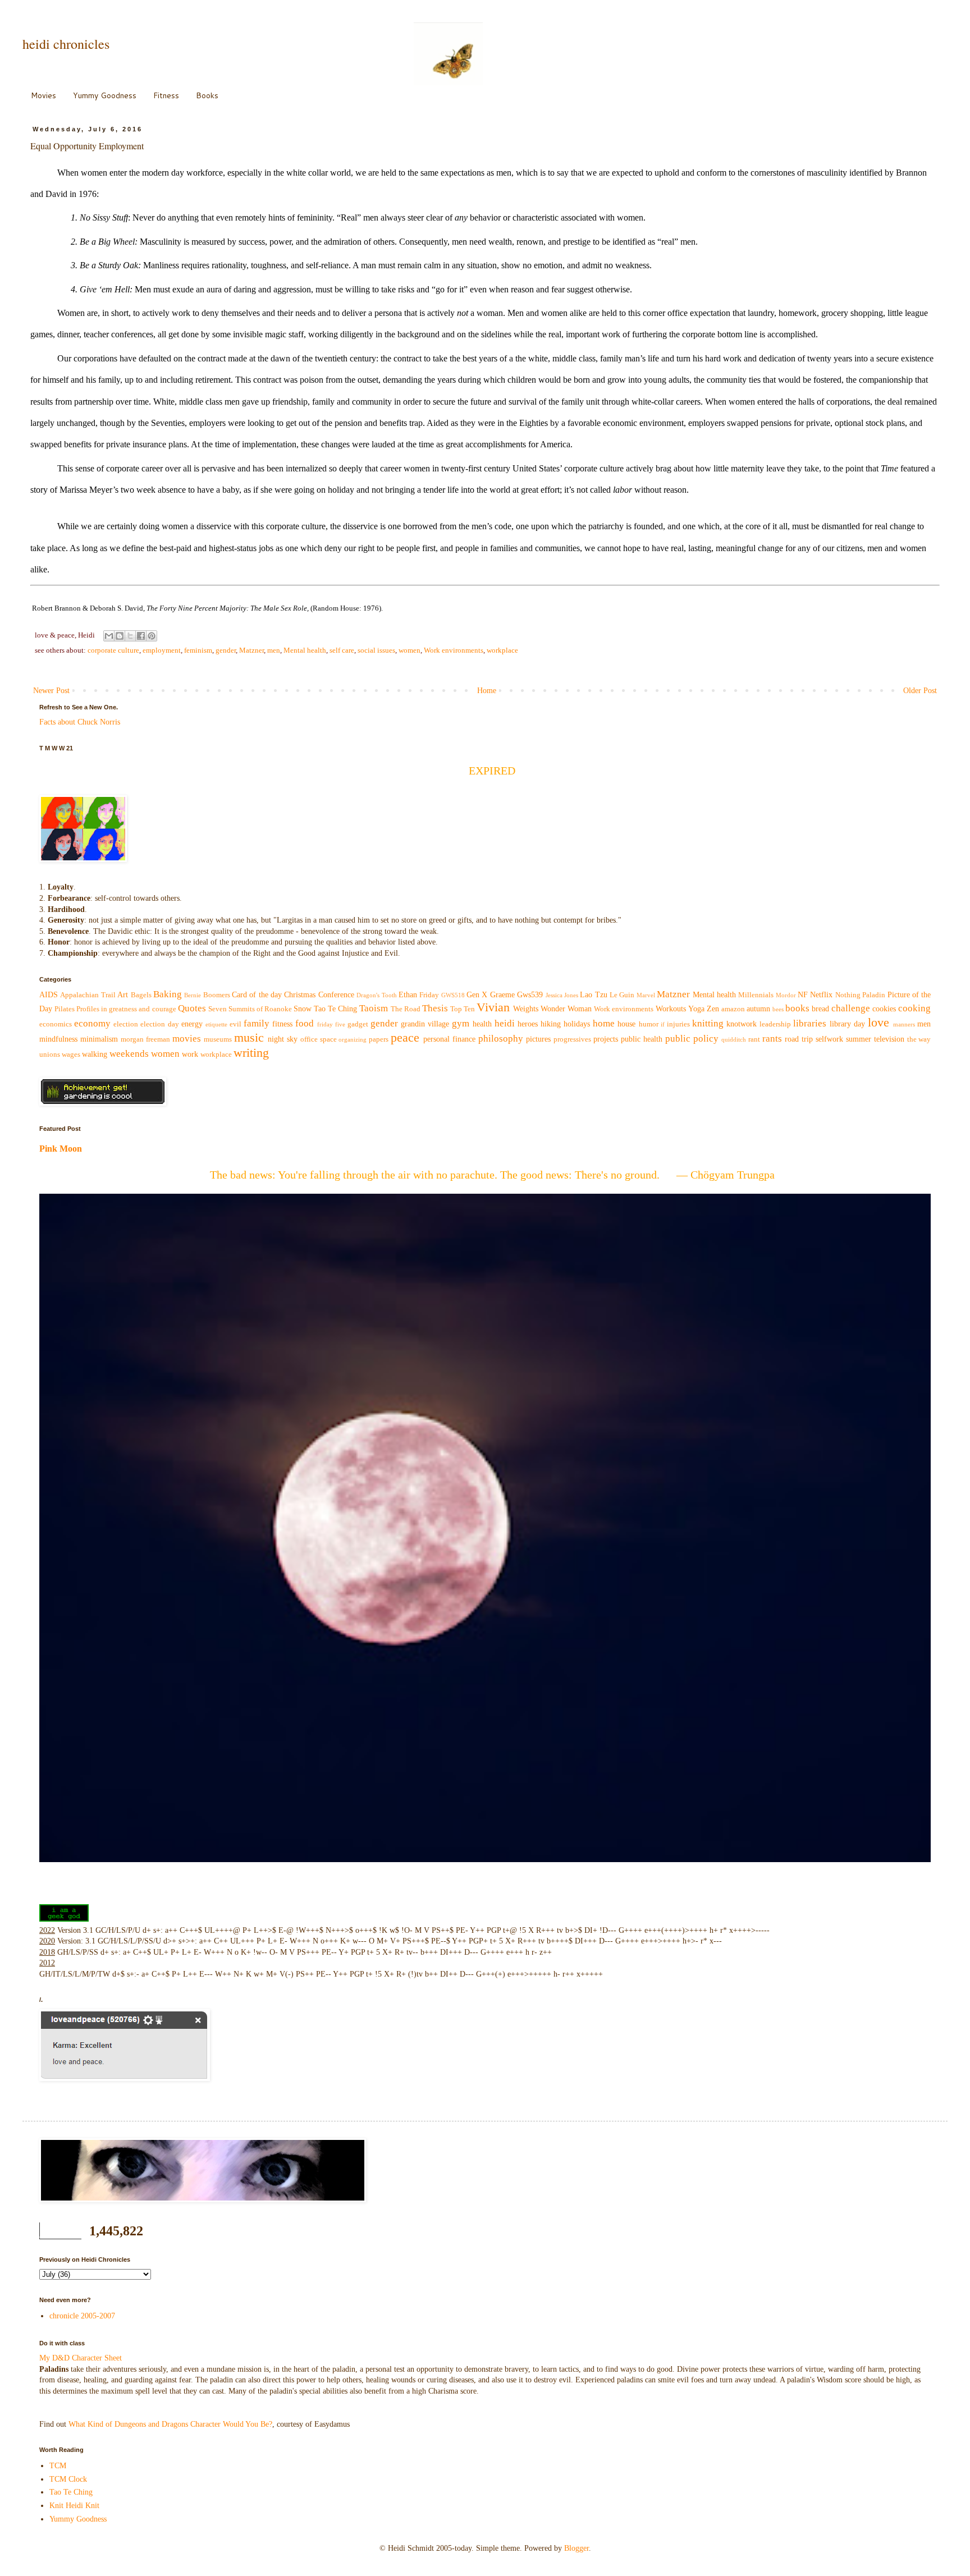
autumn (758, 1009)
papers (379, 1039)
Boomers (217, 995)
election (126, 1024)
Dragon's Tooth (376, 995)
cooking (914, 1008)
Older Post (920, 691)
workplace (502, 650)
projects (606, 1039)
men (274, 650)
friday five (331, 1024)
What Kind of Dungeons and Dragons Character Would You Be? (170, 2424)
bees (778, 1009)
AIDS (49, 995)
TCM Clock (68, 2479)
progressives (572, 1039)
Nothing (848, 995)
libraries (810, 1023)
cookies (884, 1009)
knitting (708, 1023)
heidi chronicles (66, 44)
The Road (406, 1009)
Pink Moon (61, 1149)
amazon (733, 1009)
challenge (851, 1008)
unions (50, 1055)
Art (123, 995)
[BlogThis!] (120, 636)
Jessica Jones (562, 995)
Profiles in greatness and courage (126, 1009)
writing (251, 1053)
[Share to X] (130, 636)
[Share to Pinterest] (152, 636)
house (626, 1024)
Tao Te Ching (335, 1009)
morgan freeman (145, 1039)
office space (319, 1039)
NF (803, 995)
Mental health (305, 650)
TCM (58, 2466)
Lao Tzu (593, 995)
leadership (775, 1024)
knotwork (742, 1024)
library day (847, 1024)
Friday (429, 995)
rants (772, 1039)
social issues (376, 650)
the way (919, 1039)
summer (859, 1039)
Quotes (192, 1008)
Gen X (477, 995)
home (604, 1023)
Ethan (408, 995)
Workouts (671, 1009)
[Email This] (109, 636)
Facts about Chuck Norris (80, 722)
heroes (528, 1024)
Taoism (374, 1008)
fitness (282, 1024)
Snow (303, 1009)
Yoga (696, 1009)
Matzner (251, 650)
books (797, 1008)
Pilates (65, 1009)
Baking (168, 994)
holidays (577, 1024)
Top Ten (463, 1009)
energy (192, 1024)
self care (342, 650)
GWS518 (453, 995)
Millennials (756, 995)
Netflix (821, 995)
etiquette (216, 1024)
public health (642, 1039)
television (889, 1039)
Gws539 (530, 995)
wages (71, 1055)
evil (235, 1024)
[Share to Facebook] (141, 636)
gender (226, 650)
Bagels (141, 995)
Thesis (435, 1008)
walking (95, 1054)
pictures (538, 1039)
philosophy (501, 1039)
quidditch (734, 1039)
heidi (505, 1023)
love (879, 1022)
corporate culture (113, 650)
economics (56, 1024)
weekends (129, 1054)
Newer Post (51, 691)
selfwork (829, 1039)
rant (754, 1039)
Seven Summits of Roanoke (250, 1009)
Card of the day (257, 995)
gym (461, 1023)
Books (207, 95)
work (190, 1054)
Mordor (786, 995)
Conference (336, 995)
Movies (44, 95)
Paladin (874, 995)
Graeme (502, 995)
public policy (692, 1039)
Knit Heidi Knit (74, 2506)
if (663, 1024)
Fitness (166, 95)
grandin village (425, 1024)
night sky (283, 1039)
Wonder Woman (566, 1009)
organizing (353, 1039)
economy (92, 1023)
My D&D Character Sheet (81, 2358)
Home (487, 691)
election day (159, 1024)
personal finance (449, 1039)
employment (162, 650)
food (305, 1023)
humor (649, 1024)
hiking (551, 1024)
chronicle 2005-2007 (82, 2316)
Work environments (454, 650)
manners (904, 1024)
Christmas (300, 995)
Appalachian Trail (88, 995)
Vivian (493, 1007)
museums (218, 1039)
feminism (198, 650)
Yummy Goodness (105, 95)
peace (405, 1037)
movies (187, 1039)
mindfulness (58, 1039)
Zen (713, 1009)
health (482, 1024)
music (249, 1037)
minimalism (99, 1039)
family (257, 1023)
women (409, 650)
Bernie (193, 995)
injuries (678, 1024)
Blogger (576, 2548)
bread (820, 1009)
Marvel (646, 995)
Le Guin (622, 995)
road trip (799, 1039)
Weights (526, 1009)
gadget (358, 1024)
